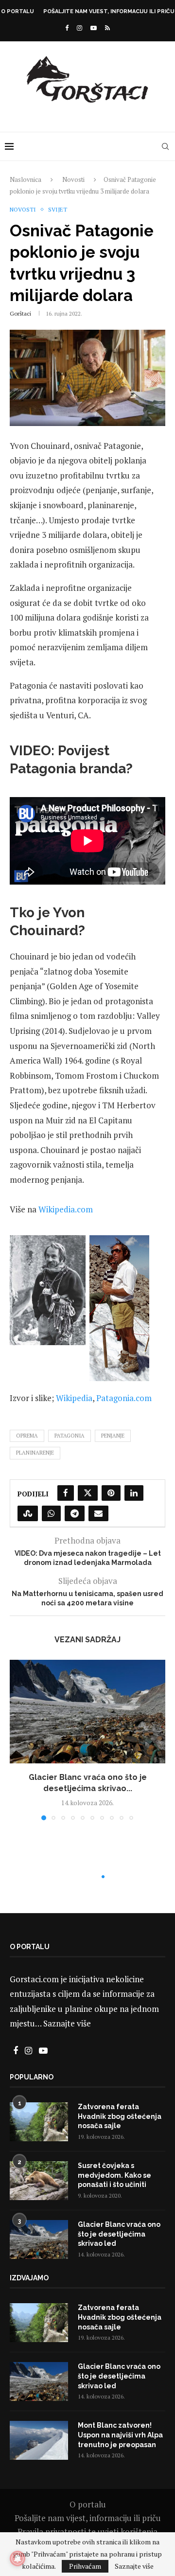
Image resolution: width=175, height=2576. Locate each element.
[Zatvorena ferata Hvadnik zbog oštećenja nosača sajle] (39, 2122)
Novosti (73, 179)
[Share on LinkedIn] (134, 1493)
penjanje (113, 1436)
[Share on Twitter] (88, 1493)
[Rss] (107, 28)
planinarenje (35, 1453)
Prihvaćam (85, 2566)
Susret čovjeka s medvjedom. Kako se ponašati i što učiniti (114, 2175)
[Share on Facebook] (66, 1493)
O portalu (17, 11)
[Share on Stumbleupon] (28, 1513)
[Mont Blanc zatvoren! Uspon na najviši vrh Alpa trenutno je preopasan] (39, 2440)
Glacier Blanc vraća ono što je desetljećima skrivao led (119, 2234)
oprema (27, 1436)
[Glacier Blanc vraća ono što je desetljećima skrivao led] (87, 1712)
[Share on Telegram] (75, 1513)
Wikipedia (74, 1398)
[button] (18, 1740)
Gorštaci (20, 313)
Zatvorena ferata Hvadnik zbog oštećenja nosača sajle (120, 2116)
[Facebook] (67, 28)
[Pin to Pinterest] (111, 1493)
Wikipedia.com (66, 1209)
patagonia (70, 1436)
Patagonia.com (124, 1398)
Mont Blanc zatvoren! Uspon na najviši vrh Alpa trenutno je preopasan (120, 2435)
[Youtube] (94, 28)
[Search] (165, 146)
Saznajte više (67, 2023)
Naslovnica (26, 179)
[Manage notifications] (17, 2558)
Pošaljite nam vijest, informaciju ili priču (109, 11)
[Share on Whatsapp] (51, 1513)
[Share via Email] (98, 1513)
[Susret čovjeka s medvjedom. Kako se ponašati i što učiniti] (39, 2181)
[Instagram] (79, 28)
